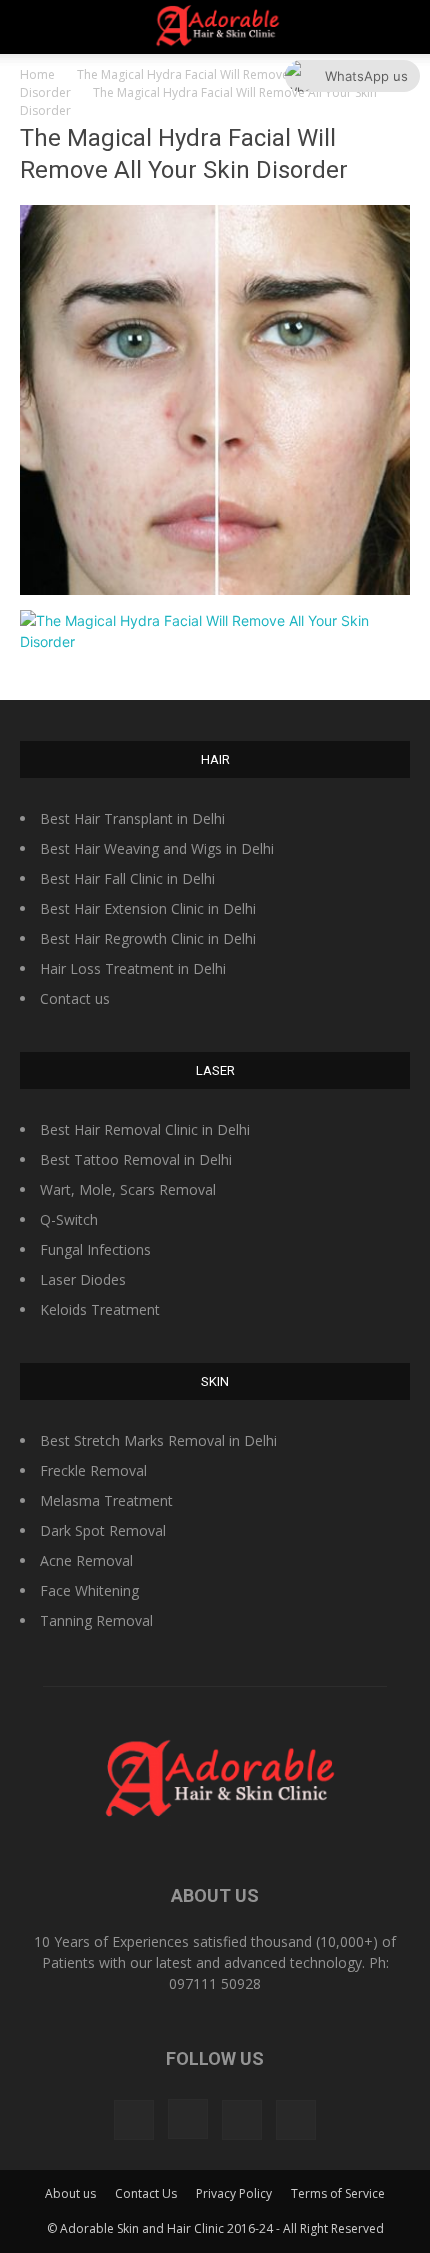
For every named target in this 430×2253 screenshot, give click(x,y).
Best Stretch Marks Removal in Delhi (158, 1440)
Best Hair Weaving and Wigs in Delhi (157, 848)
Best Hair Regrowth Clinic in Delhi (148, 938)
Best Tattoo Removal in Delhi (136, 1159)
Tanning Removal (96, 1620)
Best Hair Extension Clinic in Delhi (148, 908)
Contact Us (146, 2193)
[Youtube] (296, 2120)
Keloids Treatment (100, 1309)
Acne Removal (86, 1560)
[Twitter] (242, 2120)
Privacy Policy (234, 2193)
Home (37, 74)
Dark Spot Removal (103, 1530)
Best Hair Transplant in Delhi (132, 818)
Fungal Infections (95, 1249)
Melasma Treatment (106, 1500)
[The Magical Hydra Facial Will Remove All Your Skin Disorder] (215, 589)
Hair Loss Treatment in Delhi (133, 968)
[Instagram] (188, 2119)
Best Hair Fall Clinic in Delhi (127, 878)
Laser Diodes (83, 1279)
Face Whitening (89, 1590)
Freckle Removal (93, 1470)
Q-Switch (69, 1219)
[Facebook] (134, 2120)
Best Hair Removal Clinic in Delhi (145, 1129)
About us (70, 2193)
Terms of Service (338, 2193)
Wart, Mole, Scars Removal (128, 1189)
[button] (402, 27)
